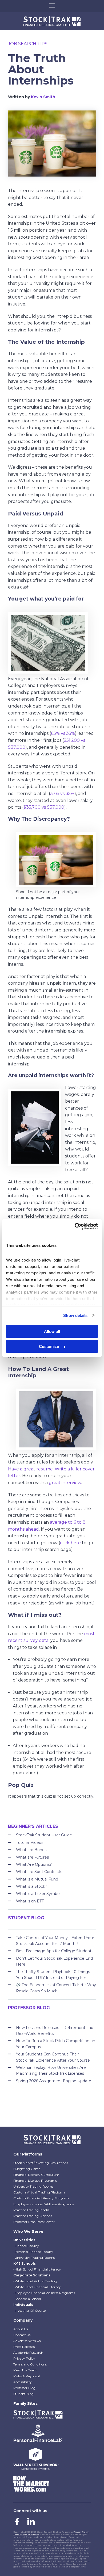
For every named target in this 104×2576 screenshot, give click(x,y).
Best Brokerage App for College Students (55, 1951)
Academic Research (28, 2353)
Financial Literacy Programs (35, 2181)
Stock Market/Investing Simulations (41, 2163)
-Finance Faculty (26, 2246)
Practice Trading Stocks (31, 2210)
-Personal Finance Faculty (33, 2252)
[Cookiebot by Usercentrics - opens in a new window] (75, 1226)
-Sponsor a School (27, 2299)
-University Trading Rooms (34, 2258)
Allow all (52, 1331)
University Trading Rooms (33, 2186)
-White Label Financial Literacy (37, 2287)
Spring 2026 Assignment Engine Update (54, 2081)
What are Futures (32, 1857)
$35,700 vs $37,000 (44, 807)
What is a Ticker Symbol (38, 1894)
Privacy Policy (24, 2358)
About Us (21, 2329)
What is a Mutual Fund (37, 1879)
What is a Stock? (32, 1886)
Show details (75, 1315)
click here (70, 1543)
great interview (65, 1483)
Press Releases (24, 2347)
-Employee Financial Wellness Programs (44, 2293)
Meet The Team (25, 2370)
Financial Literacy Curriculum (36, 2175)
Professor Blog (24, 2388)
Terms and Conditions (30, 2364)
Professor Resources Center (34, 2222)
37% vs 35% (62, 794)
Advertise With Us (27, 2341)
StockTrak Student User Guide (44, 1835)
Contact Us (22, 2335)
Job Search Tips (28, 44)
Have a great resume (30, 1469)
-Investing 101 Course (29, 2311)
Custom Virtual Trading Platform (39, 2192)
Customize (49, 1346)
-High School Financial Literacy (37, 2269)
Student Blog (23, 2394)
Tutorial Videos (30, 1843)
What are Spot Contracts (39, 1872)
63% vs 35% (63, 733)
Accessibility (23, 2382)
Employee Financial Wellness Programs (43, 2204)
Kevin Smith (43, 97)
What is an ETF (30, 1901)
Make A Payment (27, 2376)
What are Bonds (31, 1850)
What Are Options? (34, 1864)
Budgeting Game (27, 2169)
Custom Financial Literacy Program (41, 2198)
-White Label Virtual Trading (35, 2281)
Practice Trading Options (33, 2216)
